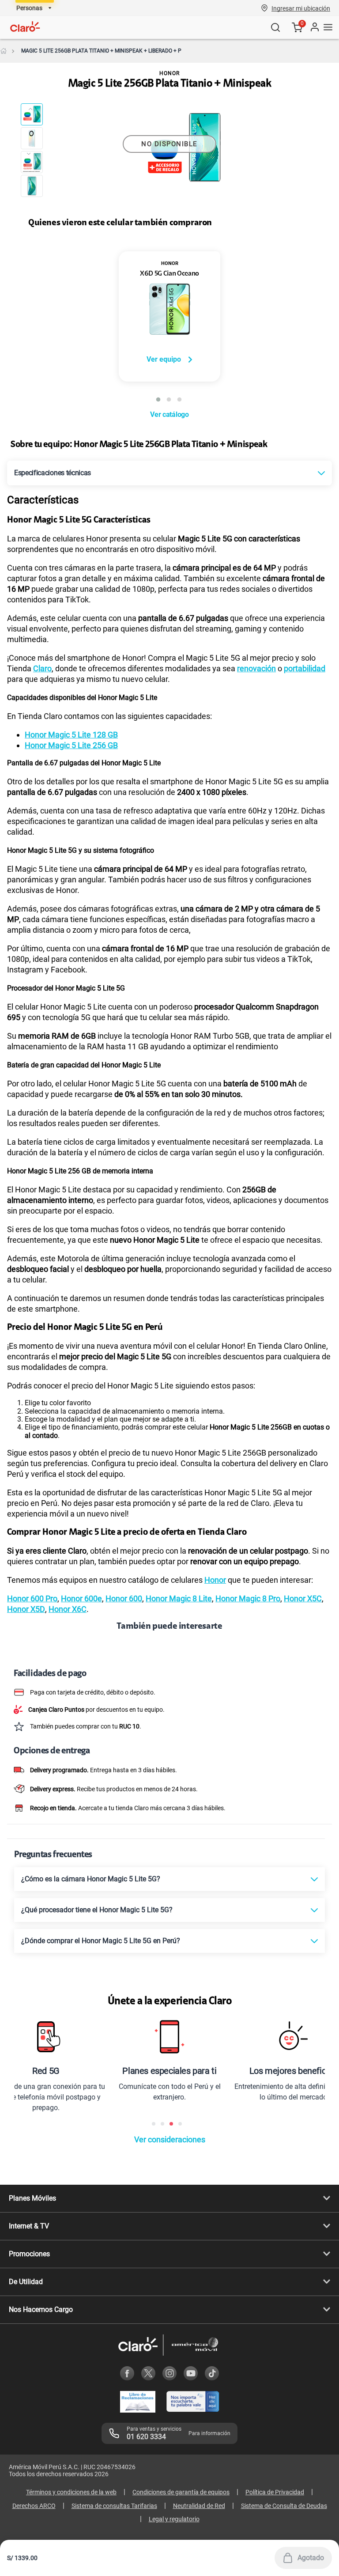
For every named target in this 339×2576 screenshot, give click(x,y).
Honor (215, 1580)
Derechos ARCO (34, 2506)
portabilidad (305, 668)
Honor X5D (26, 1609)
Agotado (311, 2558)
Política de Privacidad (275, 2492)
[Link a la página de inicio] (4, 51)
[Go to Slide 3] (32, 162)
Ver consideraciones (170, 2139)
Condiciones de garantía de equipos (181, 2492)
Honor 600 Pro (32, 1598)
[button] (301, 8)
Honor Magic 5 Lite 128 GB (71, 735)
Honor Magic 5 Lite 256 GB (71, 745)
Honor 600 (124, 1598)
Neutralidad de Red (199, 2506)
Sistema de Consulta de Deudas (284, 2506)
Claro (42, 668)
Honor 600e (81, 1598)
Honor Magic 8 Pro (248, 1598)
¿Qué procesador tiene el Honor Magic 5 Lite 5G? (97, 1910)
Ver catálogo (169, 414)
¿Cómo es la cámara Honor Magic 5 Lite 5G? (91, 1879)
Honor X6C (68, 1609)
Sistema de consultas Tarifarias (114, 2506)
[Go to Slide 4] (32, 186)
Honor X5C (303, 1598)
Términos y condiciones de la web (71, 2492)
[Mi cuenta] (314, 27)
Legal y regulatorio (174, 2519)
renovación (256, 668)
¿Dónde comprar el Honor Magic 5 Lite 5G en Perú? (101, 1941)
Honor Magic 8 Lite (179, 1598)
